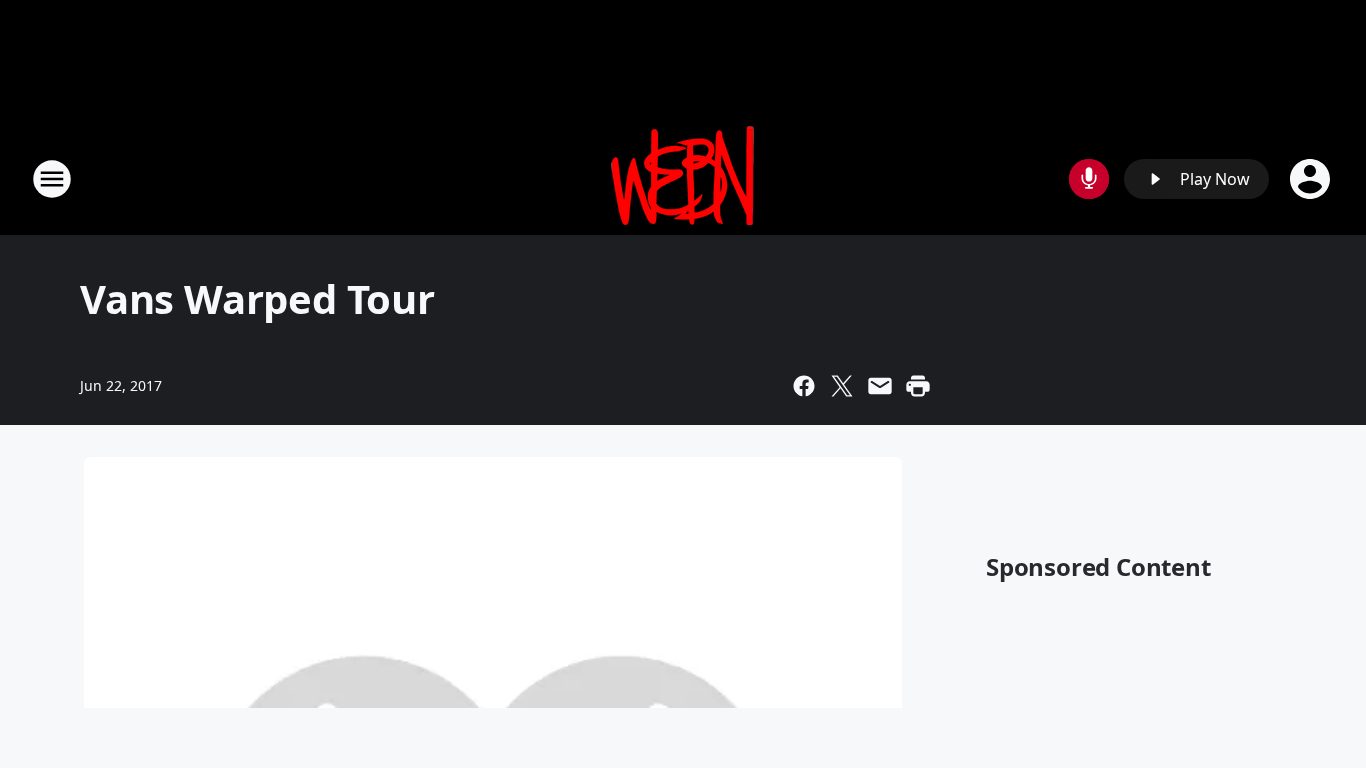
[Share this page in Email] (880, 386)
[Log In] (1312, 179)
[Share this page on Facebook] (804, 386)
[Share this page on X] (842, 386)
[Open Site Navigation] (52, 179)
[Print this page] (918, 386)
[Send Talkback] (1089, 179)
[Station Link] (683, 178)
